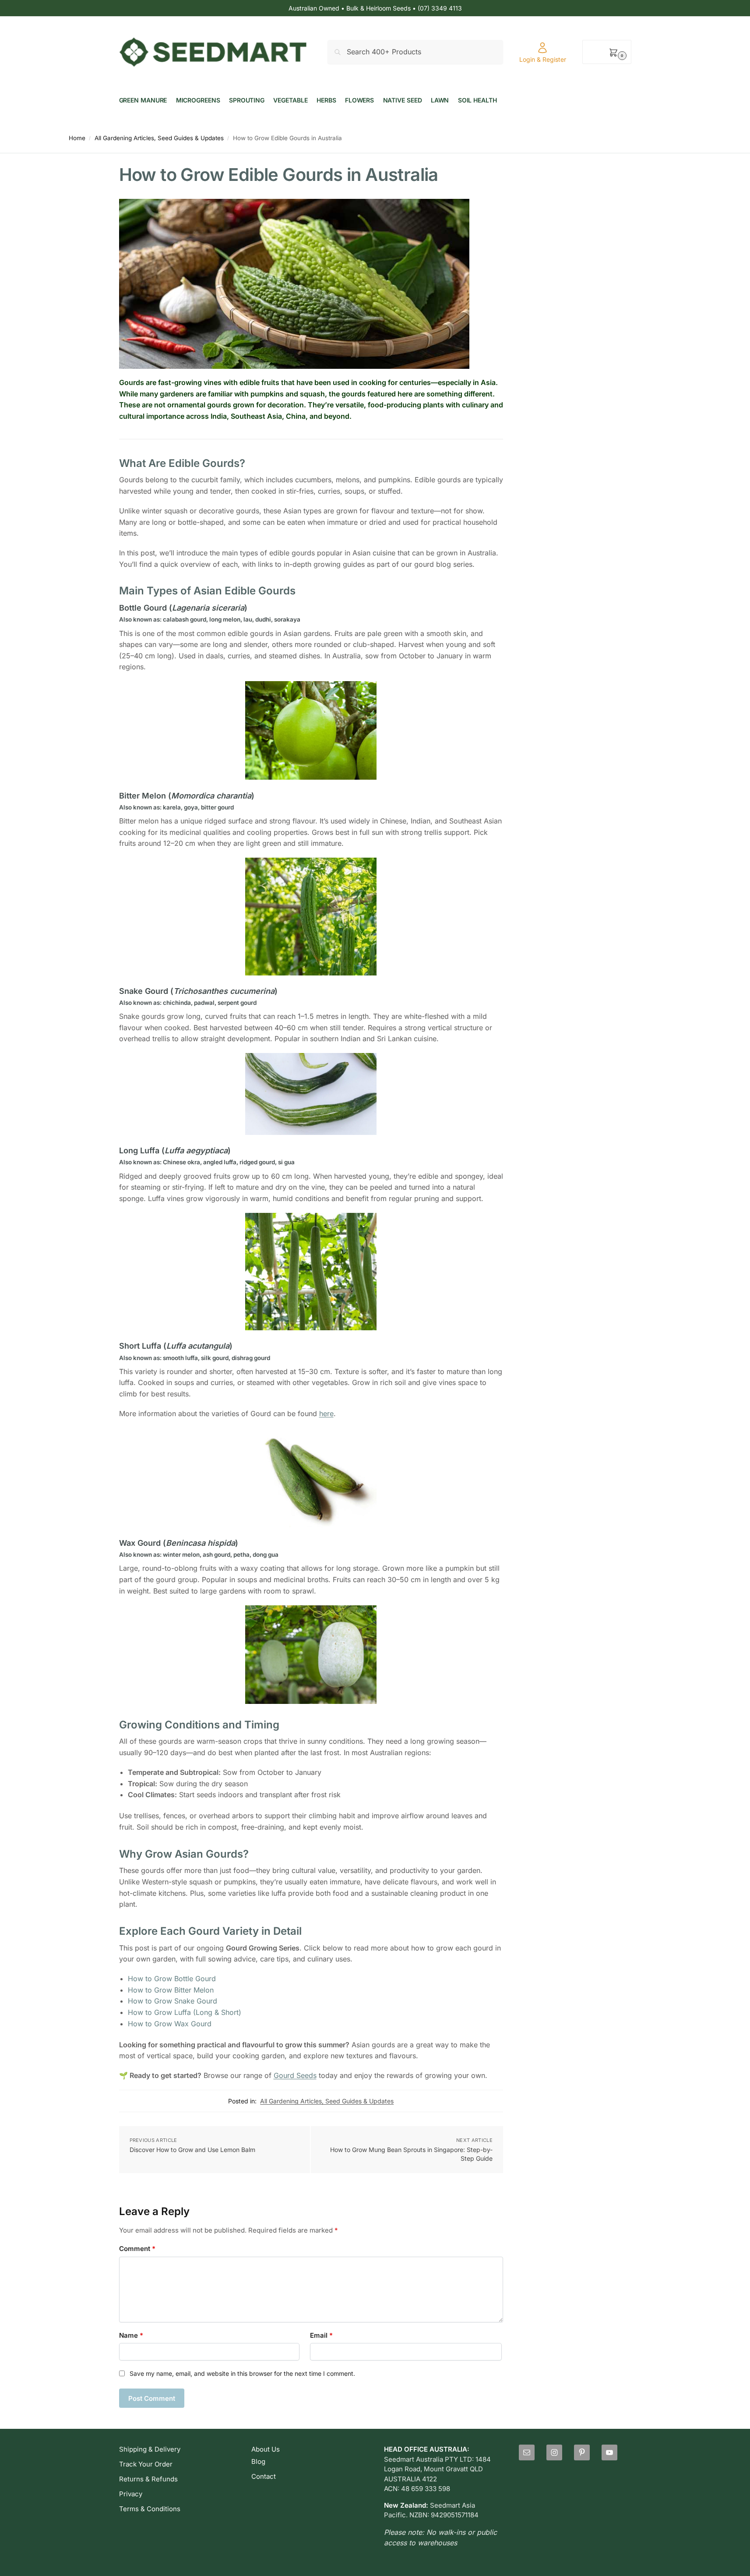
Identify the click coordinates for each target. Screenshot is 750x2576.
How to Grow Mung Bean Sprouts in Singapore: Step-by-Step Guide (411, 2154)
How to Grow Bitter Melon (171, 1990)
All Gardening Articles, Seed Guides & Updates (159, 138)
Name (131, 2335)
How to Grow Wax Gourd (170, 2024)
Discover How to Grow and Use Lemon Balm (192, 2150)
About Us (266, 2449)
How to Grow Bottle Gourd (172, 1979)
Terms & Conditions (150, 2509)
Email (321, 2335)
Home (77, 138)
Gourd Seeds (295, 2075)
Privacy (131, 2494)
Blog (258, 2461)
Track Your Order (146, 2464)
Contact (264, 2476)
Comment (137, 2249)
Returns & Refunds (148, 2479)
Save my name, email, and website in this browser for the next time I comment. (242, 2373)
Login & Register (543, 59)
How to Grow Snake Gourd (173, 2001)
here (326, 1413)
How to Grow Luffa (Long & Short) (185, 2012)
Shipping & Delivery (150, 2449)
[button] (607, 52)
